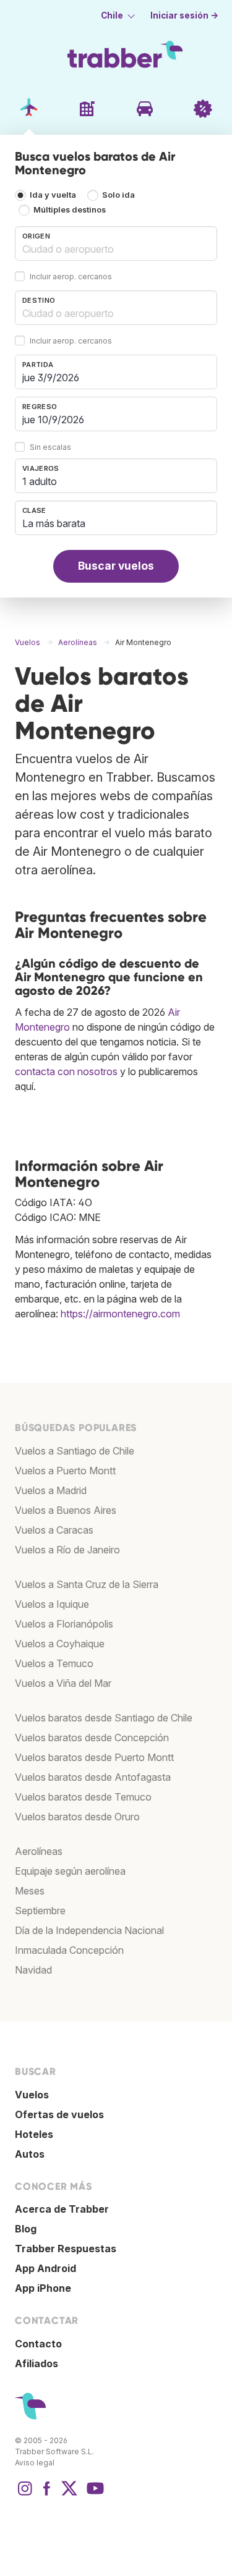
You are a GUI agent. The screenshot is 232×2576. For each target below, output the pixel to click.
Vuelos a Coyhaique (60, 1644)
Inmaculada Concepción (69, 1950)
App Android (45, 2268)
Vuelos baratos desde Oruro (77, 1817)
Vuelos (32, 2095)
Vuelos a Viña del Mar (63, 1683)
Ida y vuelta (53, 195)
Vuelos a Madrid (51, 1490)
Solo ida (118, 195)
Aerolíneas (39, 1851)
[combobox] (116, 243)
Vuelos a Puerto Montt (65, 1471)
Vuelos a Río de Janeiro (67, 1550)
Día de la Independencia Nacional (89, 1930)
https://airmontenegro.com (120, 1314)
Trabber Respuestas (66, 2249)
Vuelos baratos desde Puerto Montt (94, 1757)
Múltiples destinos (70, 210)
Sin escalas (50, 447)
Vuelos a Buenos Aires (66, 1510)
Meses (30, 1891)
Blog (26, 2229)
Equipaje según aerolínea (70, 1871)
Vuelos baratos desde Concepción (92, 1738)
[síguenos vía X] (69, 2494)
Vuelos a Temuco (54, 1663)
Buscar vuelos (116, 566)
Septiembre (40, 1911)
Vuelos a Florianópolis (64, 1624)
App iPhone (43, 2288)
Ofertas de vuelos (59, 2114)
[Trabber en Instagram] (25, 2494)
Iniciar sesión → (184, 15)
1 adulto (40, 481)
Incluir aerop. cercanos (71, 277)
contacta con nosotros (66, 1071)
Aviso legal (35, 2463)
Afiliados (37, 2363)
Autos (30, 2154)
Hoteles (34, 2134)
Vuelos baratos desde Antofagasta (93, 1777)
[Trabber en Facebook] (47, 2494)
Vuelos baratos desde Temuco (83, 1797)
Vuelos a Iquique (52, 1604)
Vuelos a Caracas (54, 1530)
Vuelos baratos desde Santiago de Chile (104, 1718)
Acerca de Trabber (62, 2209)
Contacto (38, 2344)
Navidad (33, 1970)
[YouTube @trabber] (93, 2494)
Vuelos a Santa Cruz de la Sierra (87, 1584)
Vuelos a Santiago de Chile (75, 1451)
